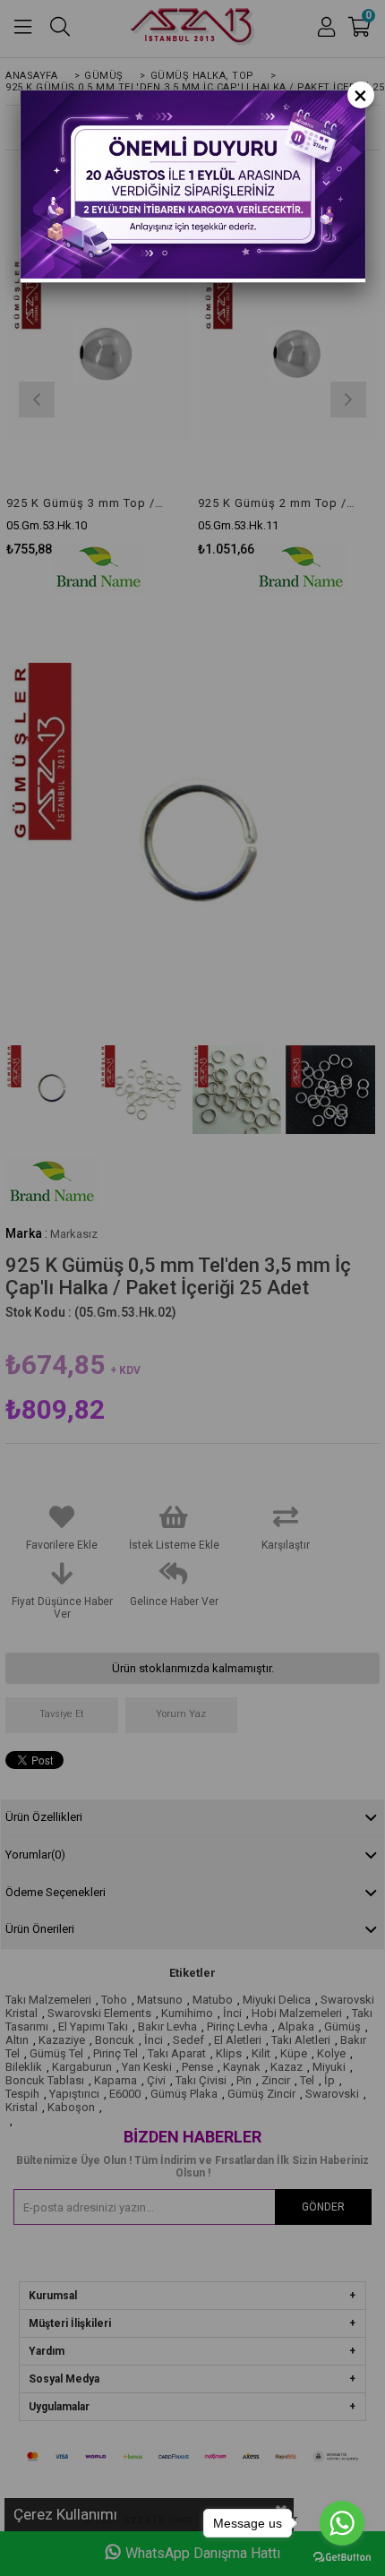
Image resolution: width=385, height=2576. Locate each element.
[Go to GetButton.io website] (342, 2558)
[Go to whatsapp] (342, 2523)
